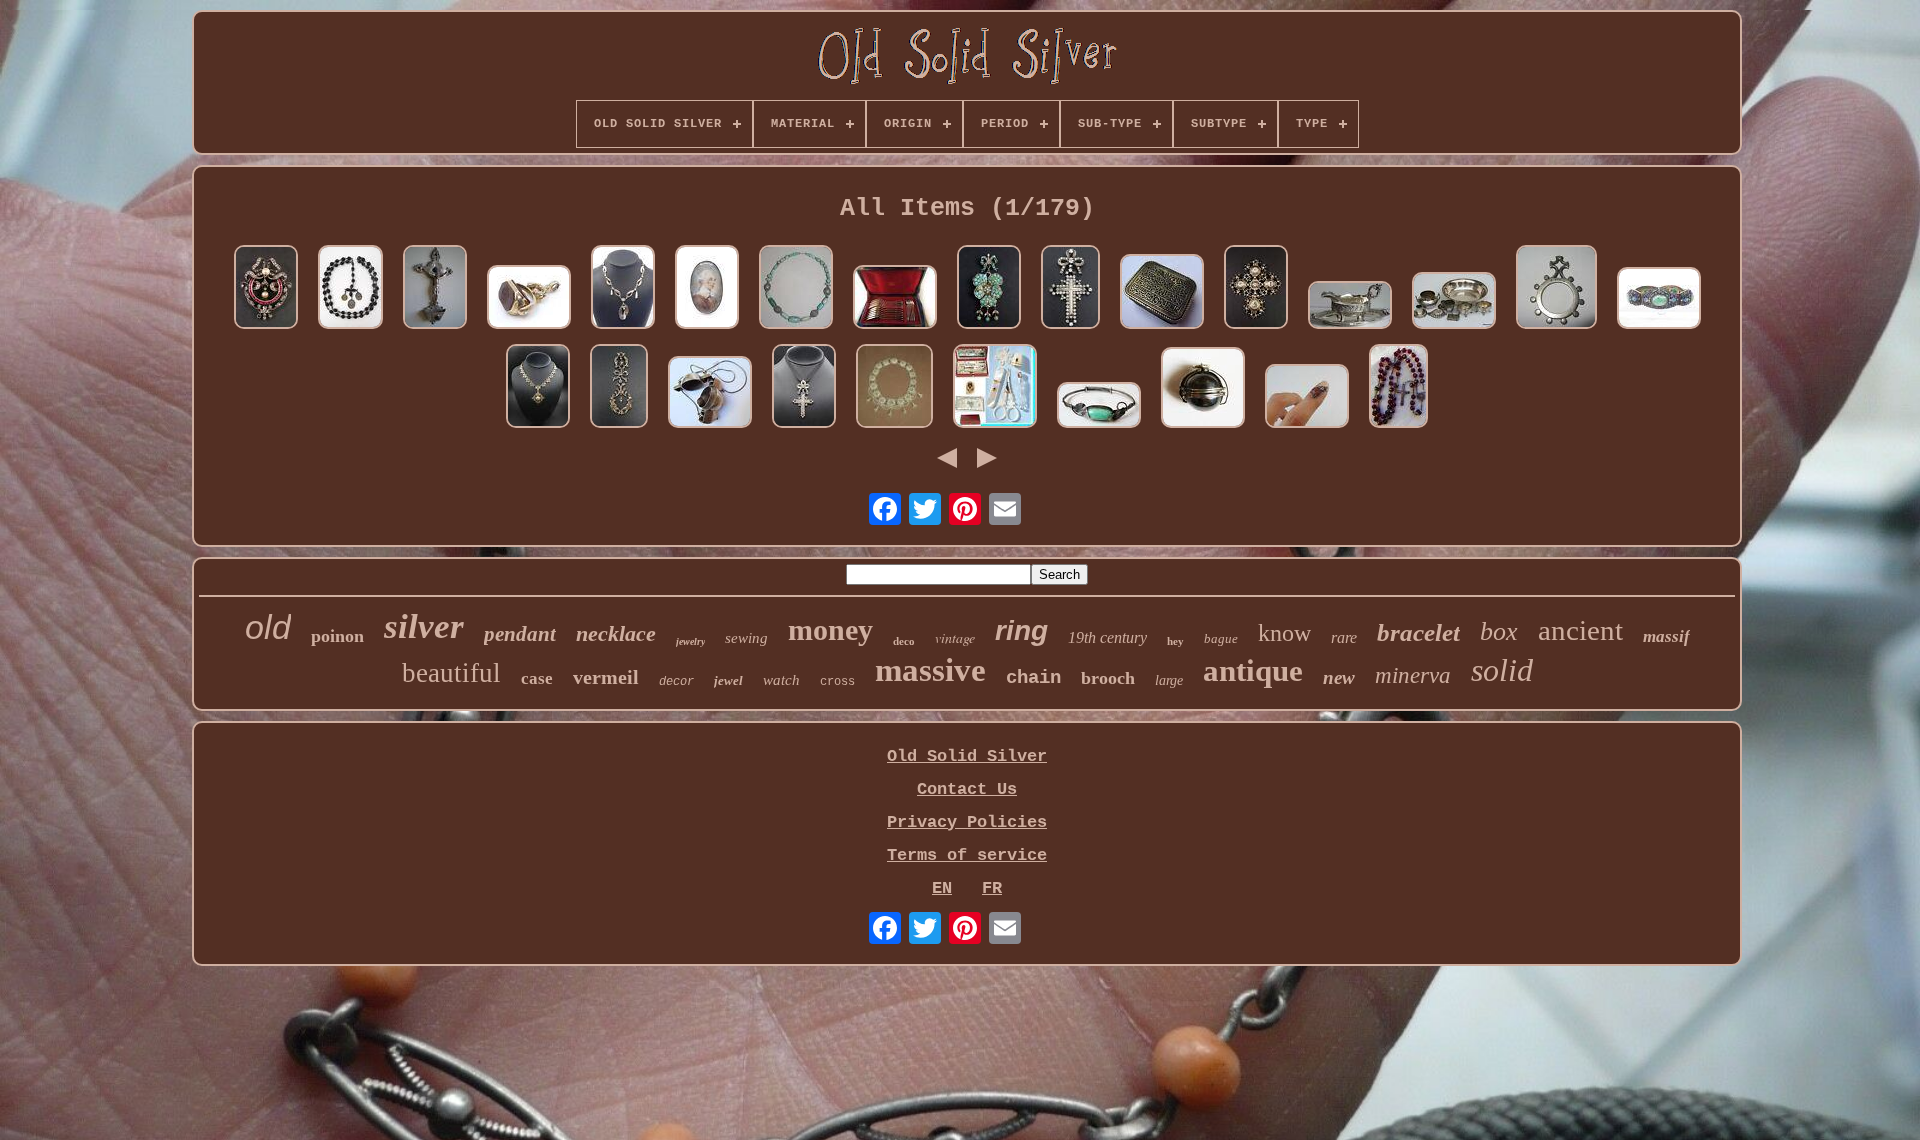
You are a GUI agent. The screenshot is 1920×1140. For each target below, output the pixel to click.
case (537, 678)
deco (904, 641)
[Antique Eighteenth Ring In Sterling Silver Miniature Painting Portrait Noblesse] (707, 289)
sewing (746, 638)
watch (781, 680)
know (1284, 633)
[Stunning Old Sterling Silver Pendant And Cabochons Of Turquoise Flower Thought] (989, 289)
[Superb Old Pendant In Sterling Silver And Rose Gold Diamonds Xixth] (619, 388)
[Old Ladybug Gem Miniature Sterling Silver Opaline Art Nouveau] (1307, 398)
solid (1502, 670)
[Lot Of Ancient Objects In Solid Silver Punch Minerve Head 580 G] (1454, 303)
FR (992, 888)
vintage (955, 637)
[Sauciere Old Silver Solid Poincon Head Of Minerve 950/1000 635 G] (1350, 307)
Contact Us (967, 789)
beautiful (451, 673)
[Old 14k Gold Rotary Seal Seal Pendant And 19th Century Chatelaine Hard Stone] (529, 299)
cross (837, 682)
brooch (1108, 678)
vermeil (606, 677)
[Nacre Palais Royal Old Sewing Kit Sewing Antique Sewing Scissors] (995, 388)
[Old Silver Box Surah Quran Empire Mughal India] (1162, 294)
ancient (1580, 630)
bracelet (1418, 632)
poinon (337, 636)
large (1169, 680)
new (1339, 677)
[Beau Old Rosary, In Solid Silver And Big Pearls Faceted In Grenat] (1398, 388)
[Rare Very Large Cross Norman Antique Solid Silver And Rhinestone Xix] (1256, 289)
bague (1221, 638)
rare (1344, 637)
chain (1033, 678)
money (830, 629)
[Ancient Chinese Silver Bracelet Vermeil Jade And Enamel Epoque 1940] (1659, 300)
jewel (728, 680)
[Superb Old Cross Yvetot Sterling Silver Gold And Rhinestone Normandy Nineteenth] (804, 388)
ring (1021, 630)
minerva (1413, 675)
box (1499, 631)
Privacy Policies (967, 822)
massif (1666, 636)
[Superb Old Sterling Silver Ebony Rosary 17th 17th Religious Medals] (350, 289)
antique (1253, 670)
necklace (616, 633)
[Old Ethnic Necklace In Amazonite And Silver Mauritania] (796, 289)
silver (424, 626)
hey (1175, 641)
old (268, 627)
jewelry (690, 641)
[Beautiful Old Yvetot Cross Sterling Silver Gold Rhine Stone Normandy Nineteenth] (1070, 289)
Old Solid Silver (967, 756)
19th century (1107, 637)
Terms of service (967, 855)
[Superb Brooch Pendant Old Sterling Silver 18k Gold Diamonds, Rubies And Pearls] (266, 289)
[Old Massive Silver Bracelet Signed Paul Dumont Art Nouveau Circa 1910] (1099, 407)
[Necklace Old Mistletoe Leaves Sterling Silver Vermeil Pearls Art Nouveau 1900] (623, 289)
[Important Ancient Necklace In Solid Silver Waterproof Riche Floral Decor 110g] (894, 388)
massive (930, 670)
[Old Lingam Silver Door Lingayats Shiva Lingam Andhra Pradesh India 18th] (710, 394)
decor (676, 682)
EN (942, 888)
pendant (520, 634)
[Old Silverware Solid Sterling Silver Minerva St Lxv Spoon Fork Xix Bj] (895, 299)
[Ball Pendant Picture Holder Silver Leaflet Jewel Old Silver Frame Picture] (1203, 390)
